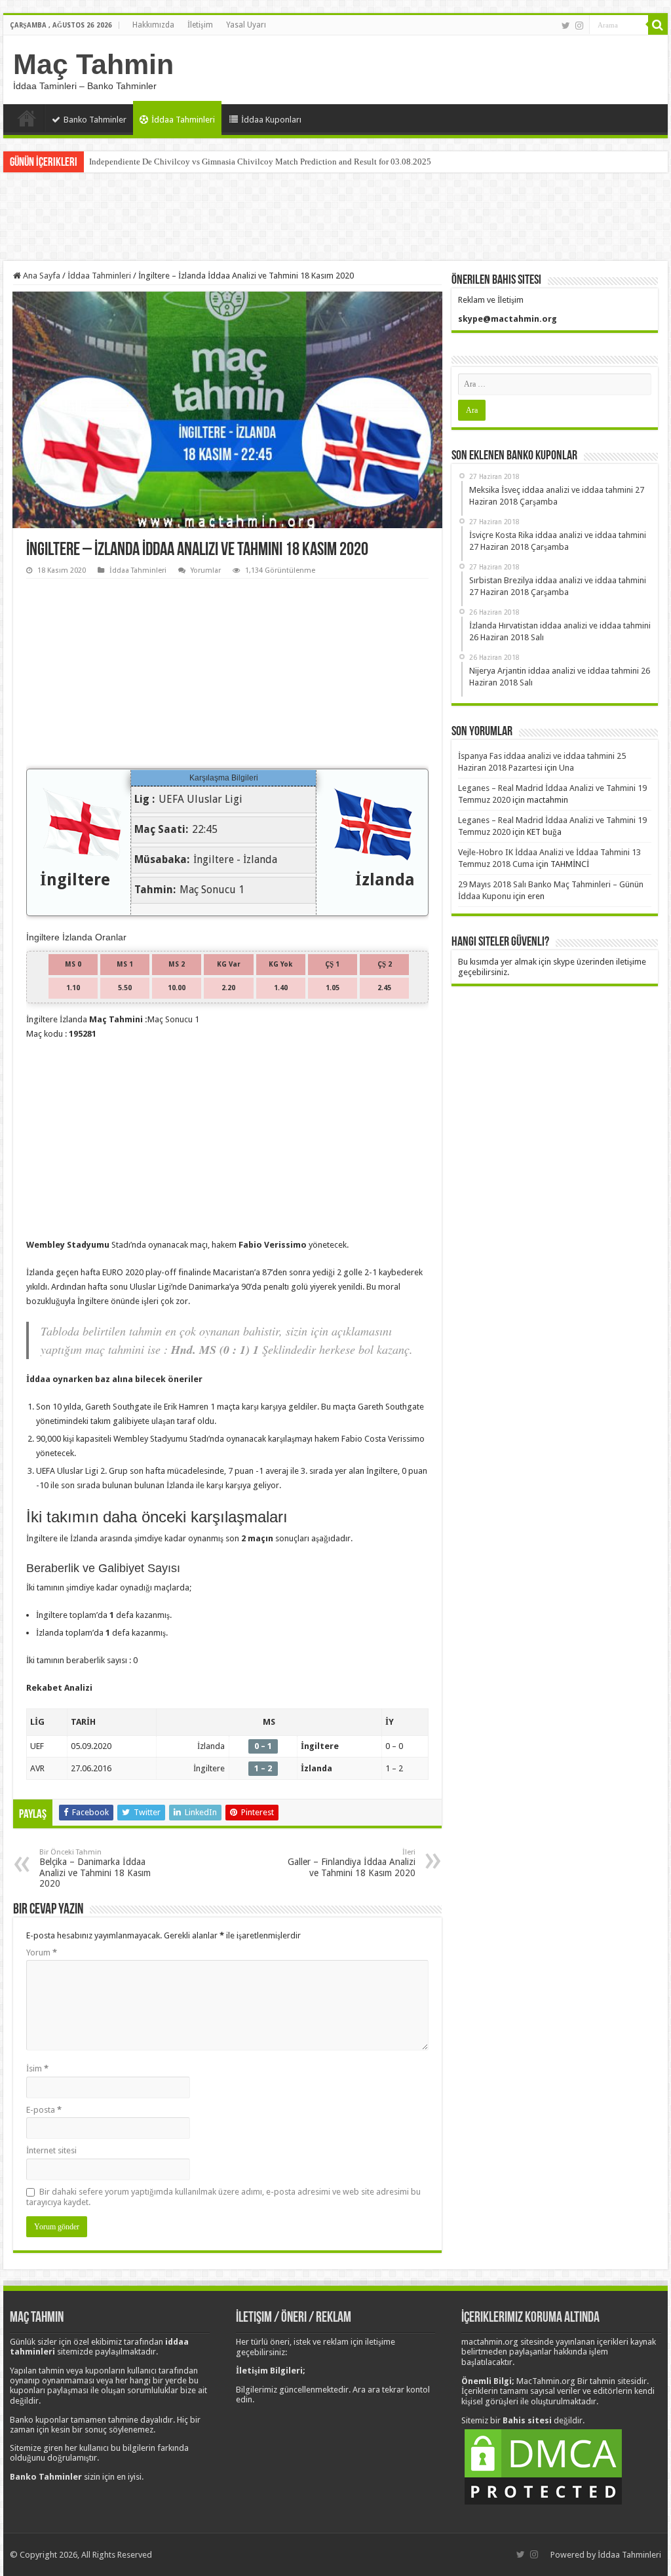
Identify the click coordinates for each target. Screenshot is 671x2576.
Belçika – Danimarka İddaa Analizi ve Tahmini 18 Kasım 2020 (95, 1868)
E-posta (44, 2110)
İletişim (200, 25)
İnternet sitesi (51, 2150)
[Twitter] (566, 26)
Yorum (42, 1952)
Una (566, 768)
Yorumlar (206, 570)
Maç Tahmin (93, 64)
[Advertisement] (335, 218)
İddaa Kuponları (271, 120)
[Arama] (658, 25)
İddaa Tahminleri (183, 120)
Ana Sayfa (27, 118)
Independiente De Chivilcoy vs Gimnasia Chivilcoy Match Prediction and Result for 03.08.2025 (260, 162)
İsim (37, 2068)
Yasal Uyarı (246, 25)
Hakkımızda (153, 25)
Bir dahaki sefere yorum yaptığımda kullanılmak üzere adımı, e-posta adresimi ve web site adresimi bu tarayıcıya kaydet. (223, 2197)
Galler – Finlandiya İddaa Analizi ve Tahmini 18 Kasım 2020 (352, 1863)
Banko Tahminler (95, 120)
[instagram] (579, 26)
